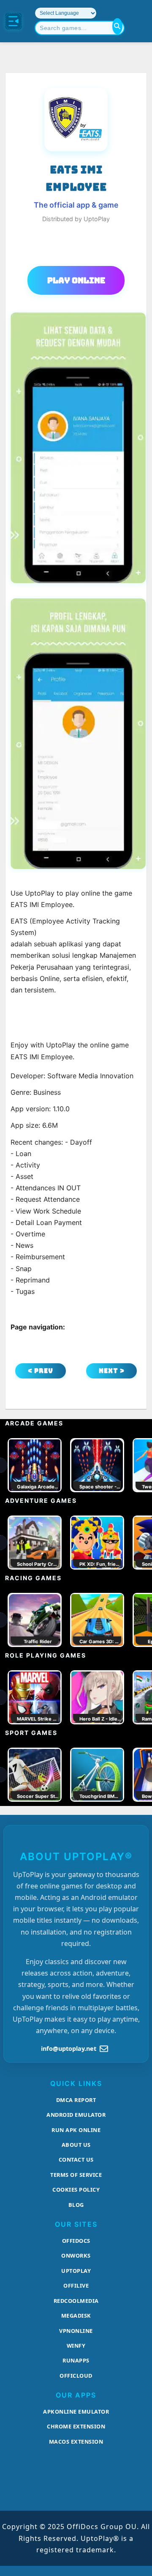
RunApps (76, 2360)
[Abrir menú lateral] (14, 21)
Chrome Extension (76, 2426)
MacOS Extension (76, 2442)
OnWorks (76, 2255)
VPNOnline (76, 2331)
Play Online (76, 280)
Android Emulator (76, 2115)
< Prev (41, 1371)
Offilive (76, 2286)
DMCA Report (76, 2100)
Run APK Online (76, 2130)
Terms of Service (76, 2175)
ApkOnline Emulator (76, 2412)
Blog (76, 2205)
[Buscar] (117, 26)
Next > (112, 1371)
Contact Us (76, 2159)
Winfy (76, 2346)
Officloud (76, 2376)
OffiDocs (76, 2241)
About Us (76, 2145)
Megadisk (76, 2316)
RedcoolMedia (76, 2301)
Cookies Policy (76, 2190)
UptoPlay (76, 2271)
